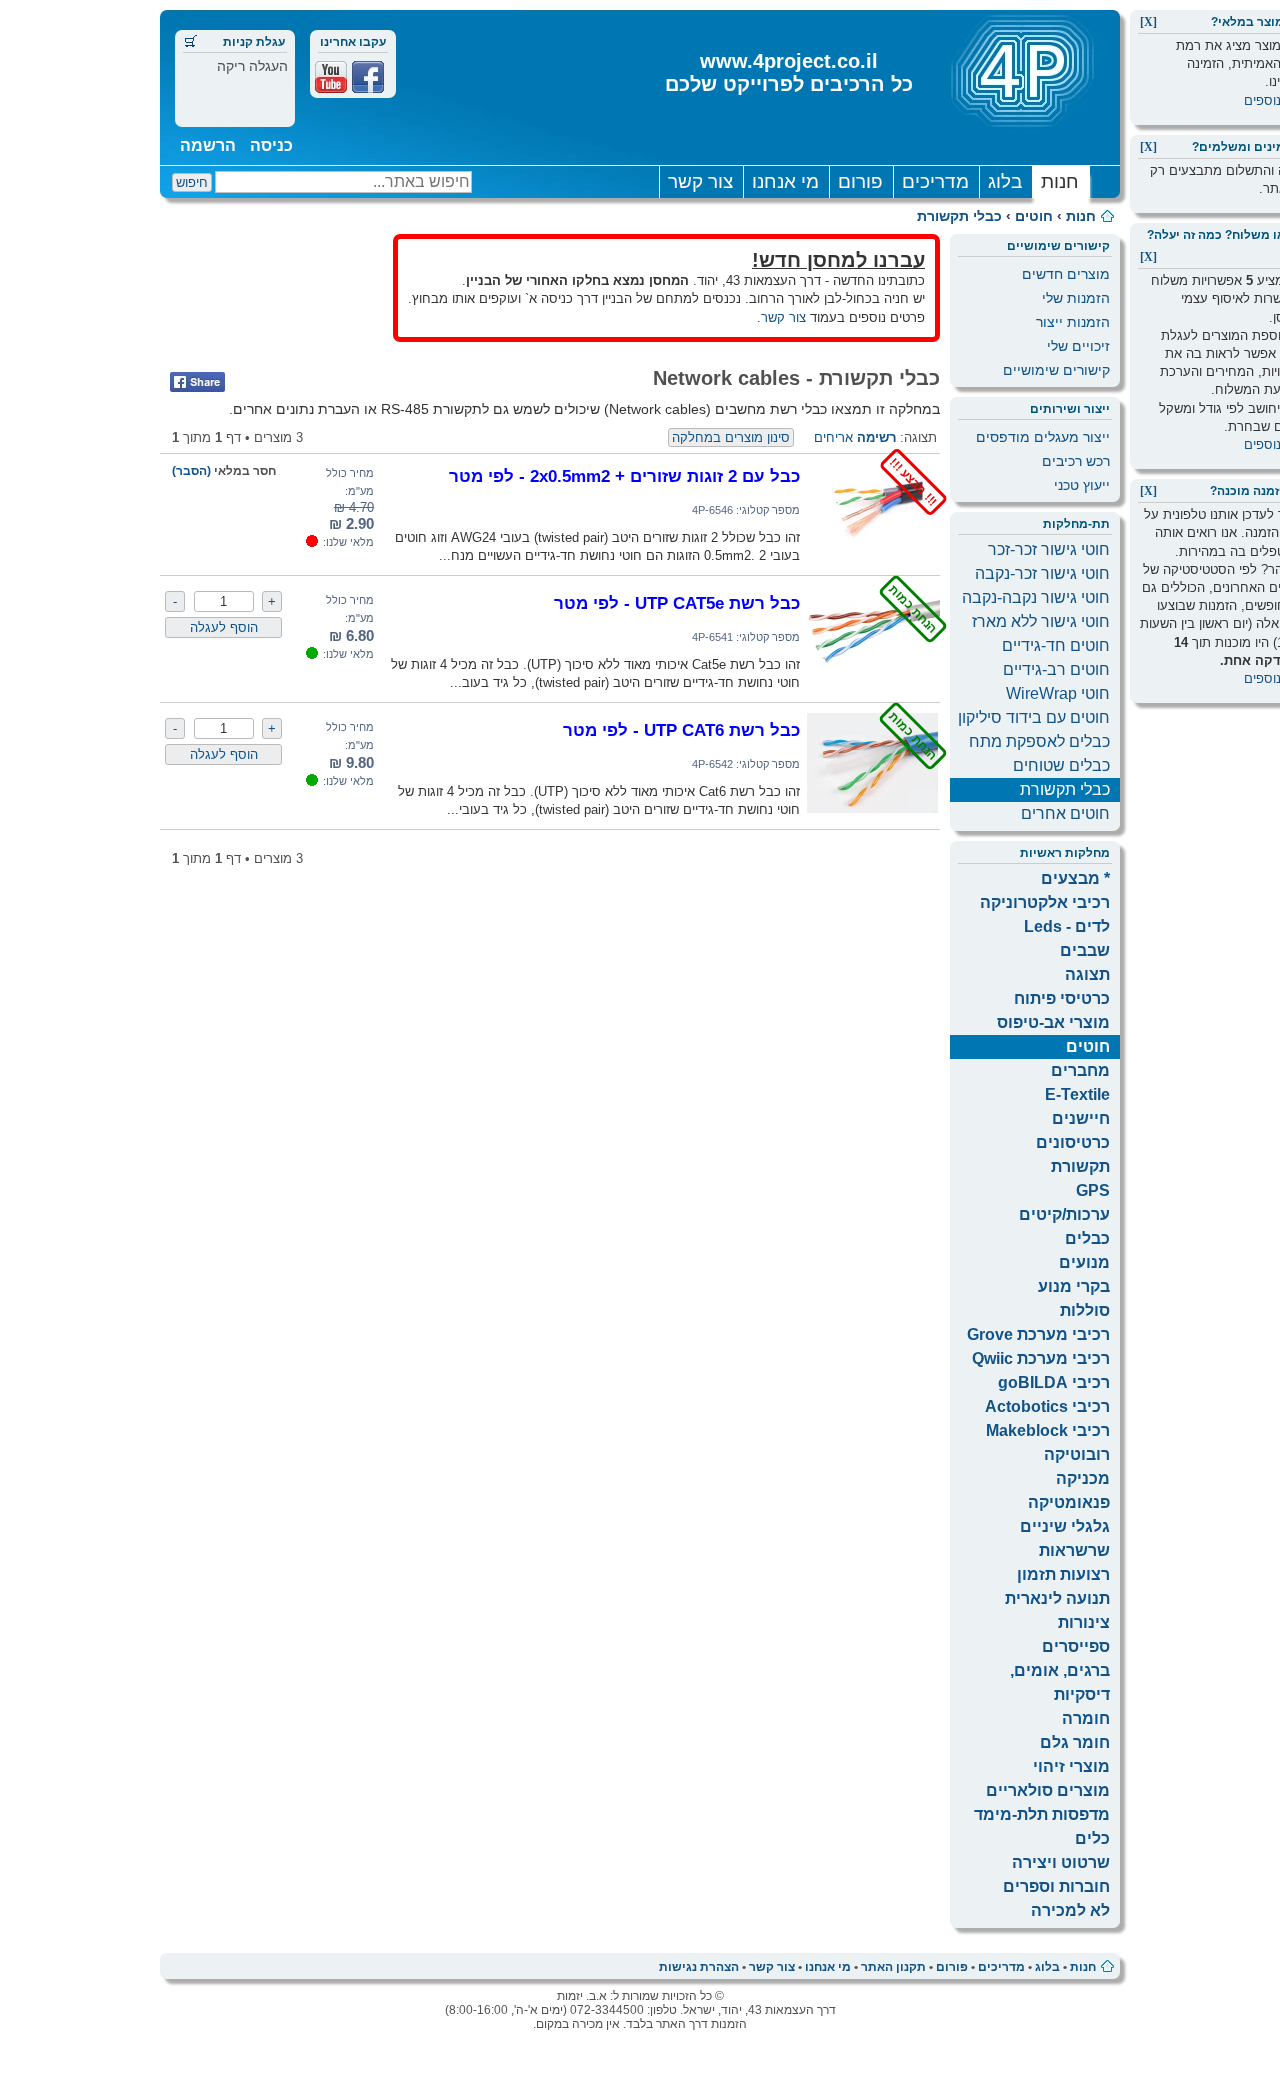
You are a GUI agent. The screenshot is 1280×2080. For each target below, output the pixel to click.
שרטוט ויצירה (1061, 1862)
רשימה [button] (876, 437)
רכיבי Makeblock (1048, 1430)
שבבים (1085, 950)
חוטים (1034, 216)
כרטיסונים (1073, 1142)
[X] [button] (1148, 22)
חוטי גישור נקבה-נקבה (1036, 597)
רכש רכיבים (1076, 461)
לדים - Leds (1067, 926)
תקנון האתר (893, 1967)
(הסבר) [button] (191, 471)
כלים (1092, 1838)
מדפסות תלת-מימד (1042, 1814)
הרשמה (208, 145)
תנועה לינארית (1057, 1598)
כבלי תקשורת (959, 216)
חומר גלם (1075, 1742)
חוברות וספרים (1056, 1886)
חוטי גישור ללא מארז (1041, 621)
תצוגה (1087, 974)
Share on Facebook (197, 382)
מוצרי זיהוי (1071, 1766)
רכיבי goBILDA (1054, 1382)
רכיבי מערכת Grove (1038, 1334)
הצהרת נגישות (699, 1967)
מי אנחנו (785, 181)
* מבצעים (1075, 878)
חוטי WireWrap (1058, 693)
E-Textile (1077, 1094)
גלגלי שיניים (1065, 1526)
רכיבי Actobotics (1047, 1406)
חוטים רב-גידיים (1056, 669)
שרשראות (1074, 1550)
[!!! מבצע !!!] (872, 555)
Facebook (368, 77)
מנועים (1084, 1262)
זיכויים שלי (1078, 346)
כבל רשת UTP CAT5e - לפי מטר (677, 603)
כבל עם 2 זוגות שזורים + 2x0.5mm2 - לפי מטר (624, 476)
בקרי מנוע (1074, 1286)
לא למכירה (1070, 1910)
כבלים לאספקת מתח (1039, 741)
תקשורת (1080, 1166)
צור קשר (700, 181)
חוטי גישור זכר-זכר (1049, 549)
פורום (860, 181)
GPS (1093, 1190)
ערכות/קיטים (1064, 1214)
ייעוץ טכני (1082, 485)
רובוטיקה (1077, 1454)
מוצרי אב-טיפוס (1053, 1022)
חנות (1060, 181)
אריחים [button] (833, 437)
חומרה (1086, 1718)
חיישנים (1081, 1118)
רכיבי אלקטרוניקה (1045, 902)
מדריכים (935, 181)
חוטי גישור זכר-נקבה (1042, 573)
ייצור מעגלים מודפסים (1043, 437)
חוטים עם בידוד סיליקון (1034, 717)
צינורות (1084, 1622)
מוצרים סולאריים (1048, 1790)
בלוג (1005, 181)
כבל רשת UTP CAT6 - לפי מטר (681, 730)
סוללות (1085, 1310)
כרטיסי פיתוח (1062, 998)
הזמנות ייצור (1073, 322)
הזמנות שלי (1076, 298)
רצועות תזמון (1063, 1574)
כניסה (271, 145)
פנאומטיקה (1069, 1502)
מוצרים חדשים (1066, 274)
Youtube (331, 77)
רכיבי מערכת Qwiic (1041, 1358)
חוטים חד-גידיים (1056, 645)
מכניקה (1083, 1478)
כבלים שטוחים (1061, 765)
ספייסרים (1076, 1646)
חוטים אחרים (1065, 813)
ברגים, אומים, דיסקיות (1060, 1682)
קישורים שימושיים (1056, 370)
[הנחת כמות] (872, 682)
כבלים (1087, 1238)
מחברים (1080, 1070)
